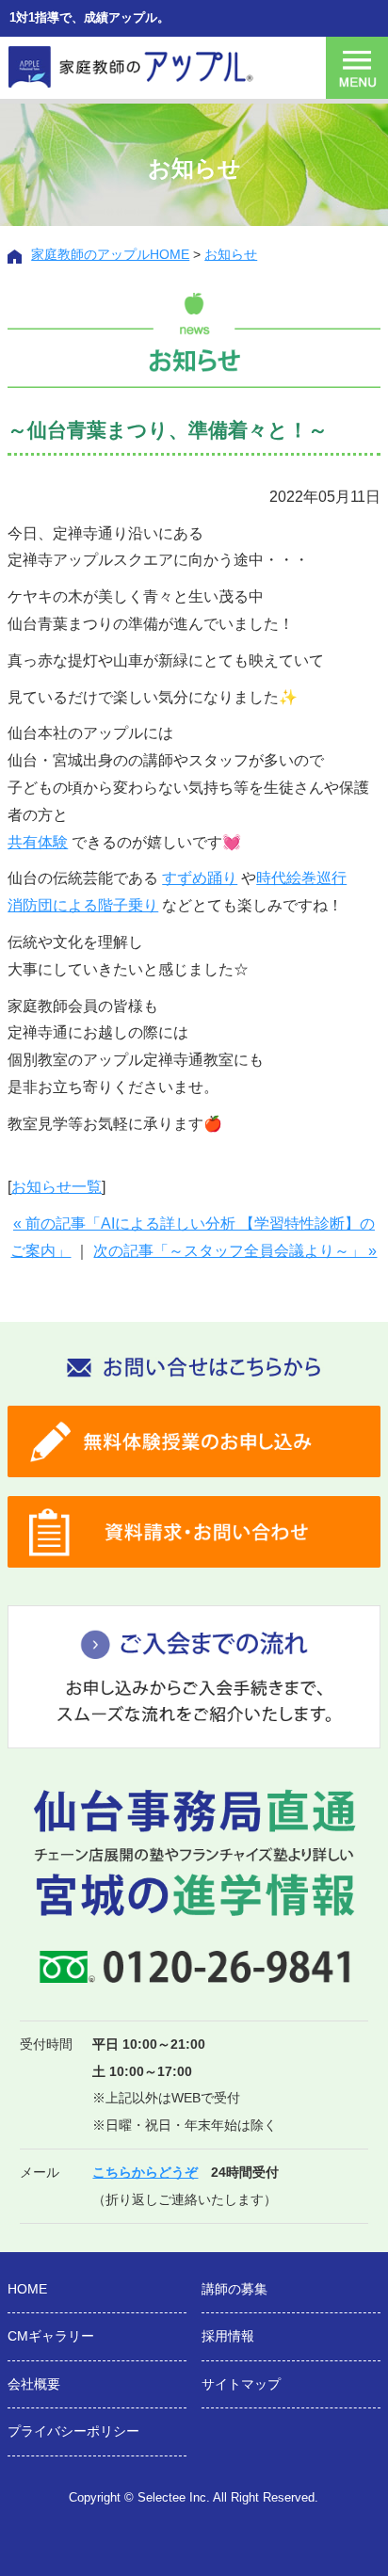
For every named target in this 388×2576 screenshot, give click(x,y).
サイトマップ (241, 2384)
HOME (27, 2289)
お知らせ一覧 (57, 1187)
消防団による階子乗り (83, 905)
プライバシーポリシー (73, 2431)
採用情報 (228, 2336)
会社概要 (34, 2384)
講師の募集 (234, 2289)
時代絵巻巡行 (301, 878)
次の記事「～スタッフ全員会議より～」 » (235, 1251)
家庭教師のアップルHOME (110, 254)
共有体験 (38, 842)
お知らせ (231, 254)
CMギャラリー (51, 2336)
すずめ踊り (200, 878)
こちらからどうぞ (145, 2172)
